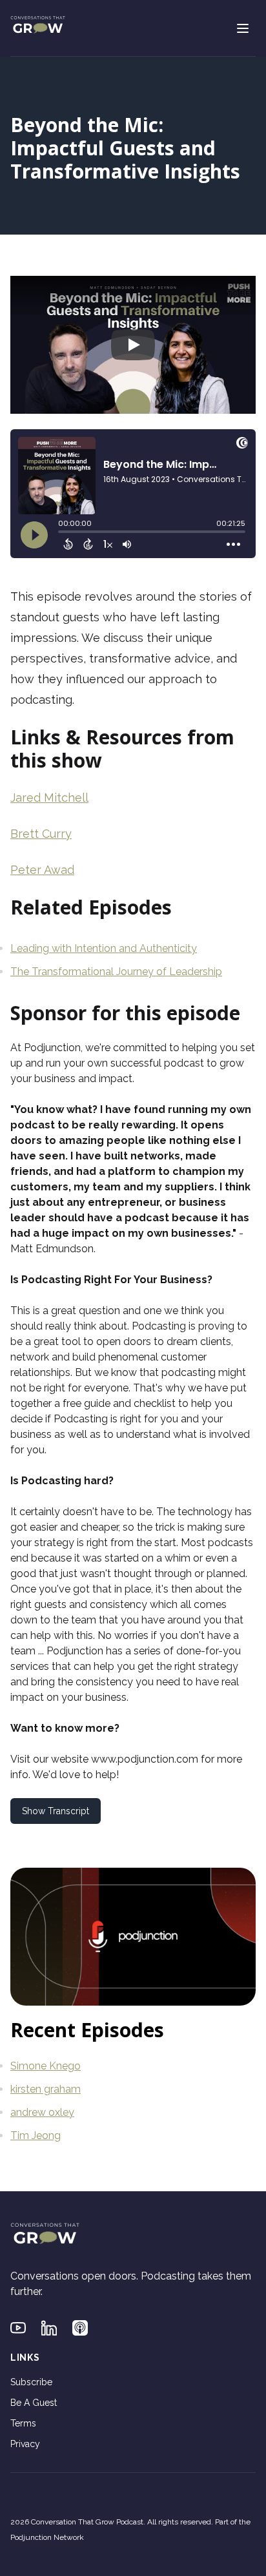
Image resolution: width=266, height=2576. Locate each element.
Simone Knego (46, 2066)
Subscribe (31, 2382)
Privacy (25, 2444)
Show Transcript (56, 1811)
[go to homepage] (38, 26)
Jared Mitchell (49, 798)
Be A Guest (34, 2403)
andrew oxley (42, 2112)
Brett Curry (41, 834)
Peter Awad (42, 870)
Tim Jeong (36, 2135)
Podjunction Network (47, 2537)
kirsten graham (46, 2089)
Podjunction (52, 1048)
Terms (23, 2423)
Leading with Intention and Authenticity (104, 948)
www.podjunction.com (145, 1759)
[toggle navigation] (243, 28)
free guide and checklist (119, 1403)
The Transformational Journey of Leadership (116, 972)
